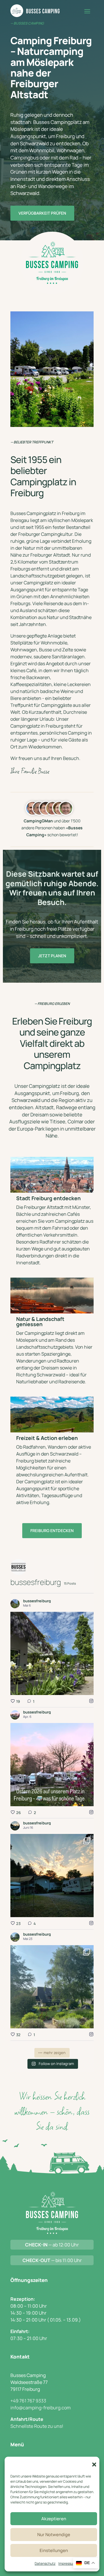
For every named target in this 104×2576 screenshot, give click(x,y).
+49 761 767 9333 (28, 2401)
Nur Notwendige (54, 2535)
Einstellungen (54, 2550)
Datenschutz (45, 2563)
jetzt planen (52, 956)
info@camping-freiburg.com (41, 2408)
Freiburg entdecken (52, 1530)
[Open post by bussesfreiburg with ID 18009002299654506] (52, 1987)
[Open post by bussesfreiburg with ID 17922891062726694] (52, 1876)
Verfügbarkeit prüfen (42, 213)
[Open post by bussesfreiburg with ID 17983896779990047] (52, 1765)
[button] (94, 2465)
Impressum (67, 2563)
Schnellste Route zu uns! (37, 2426)
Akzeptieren (54, 2519)
